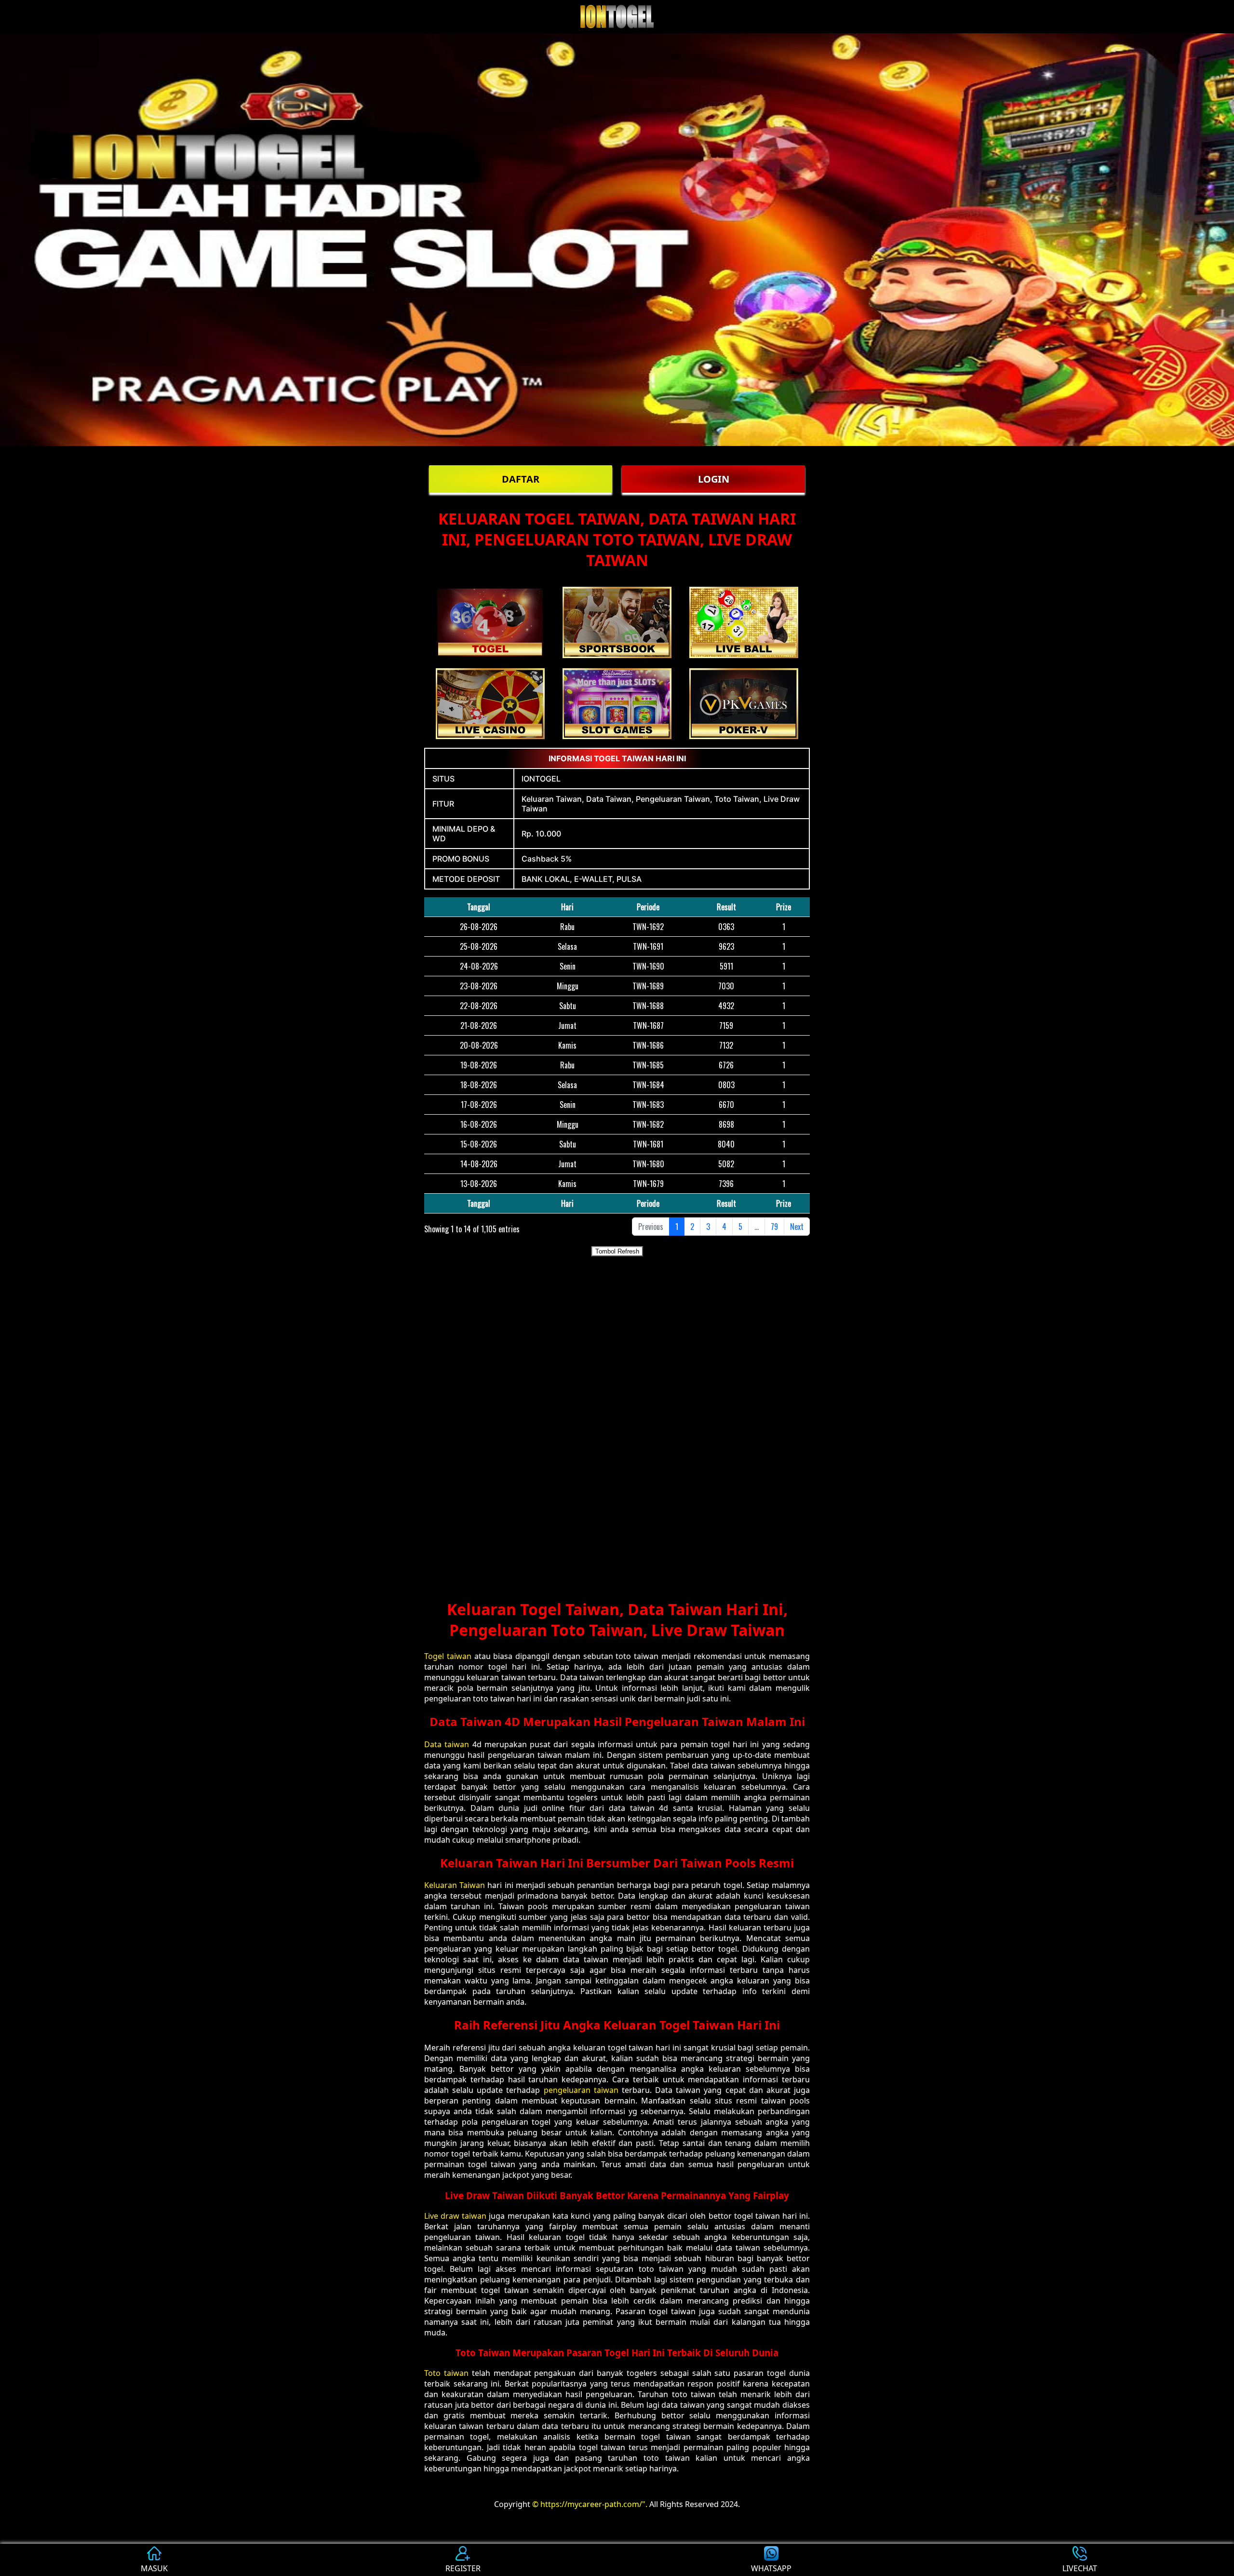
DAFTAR (521, 479)
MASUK (154, 2568)
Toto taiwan (446, 2373)
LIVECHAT (1080, 2568)
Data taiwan (447, 1744)
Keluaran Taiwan (455, 1885)
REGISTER (463, 2568)
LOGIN (714, 479)
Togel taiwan (448, 1656)
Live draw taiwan (455, 2216)
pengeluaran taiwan (581, 2090)
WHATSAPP (771, 2568)
